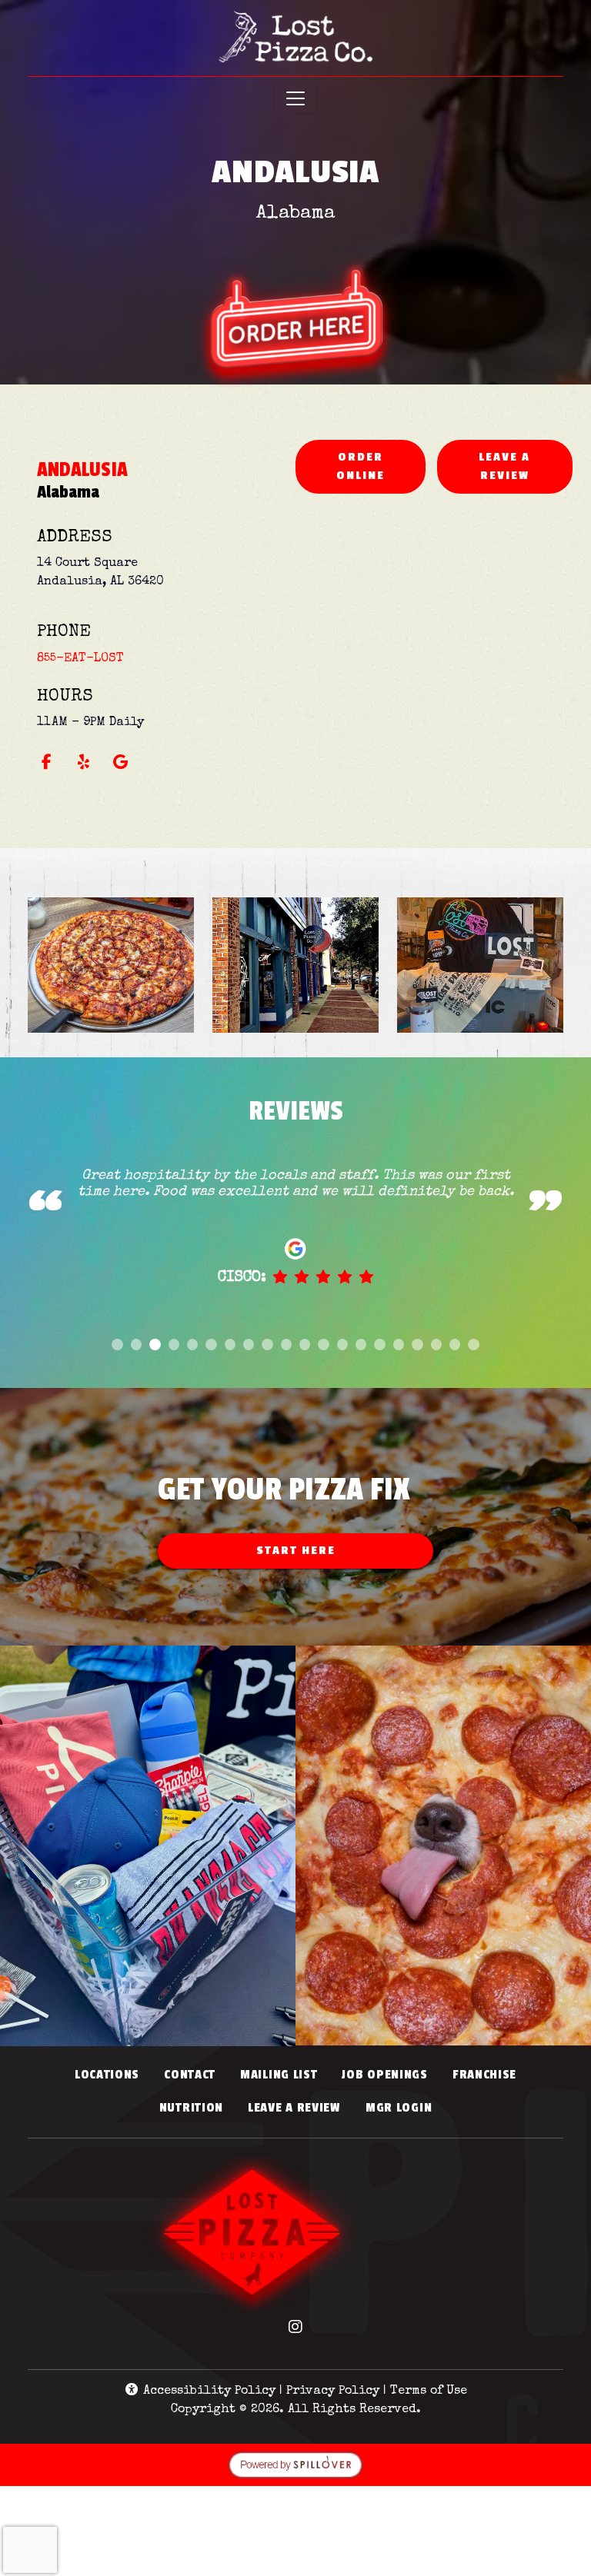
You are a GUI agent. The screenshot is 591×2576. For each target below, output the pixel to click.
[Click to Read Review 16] (399, 1345)
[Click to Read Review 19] (455, 1345)
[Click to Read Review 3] (155, 1345)
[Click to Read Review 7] (230, 1345)
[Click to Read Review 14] (361, 1345)
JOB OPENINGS (384, 2075)
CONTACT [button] (196, 2074)
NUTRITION (197, 2107)
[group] (295, 1247)
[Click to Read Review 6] (211, 1345)
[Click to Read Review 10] (286, 1345)
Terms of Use (429, 2391)
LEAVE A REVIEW (526, 466)
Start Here (296, 1551)
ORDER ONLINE (381, 466)
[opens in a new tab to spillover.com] (295, 2465)
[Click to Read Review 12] (323, 1345)
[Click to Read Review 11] (305, 1345)
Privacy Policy (333, 2391)
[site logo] (295, 40)
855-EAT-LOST (80, 659)
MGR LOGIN (405, 2107)
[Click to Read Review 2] (136, 1345)
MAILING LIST (279, 2075)
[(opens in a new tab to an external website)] (296, 288)
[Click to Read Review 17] (417, 1345)
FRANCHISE (484, 2075)
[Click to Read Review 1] (117, 1345)
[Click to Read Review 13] (342, 1345)
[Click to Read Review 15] (379, 1345)
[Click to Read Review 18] (436, 1345)
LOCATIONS (107, 2075)
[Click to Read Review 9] (267, 1345)
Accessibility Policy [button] (207, 2391)
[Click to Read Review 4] (174, 1345)
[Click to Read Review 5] (192, 1345)
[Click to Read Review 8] (249, 1345)
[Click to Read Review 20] (473, 1345)
